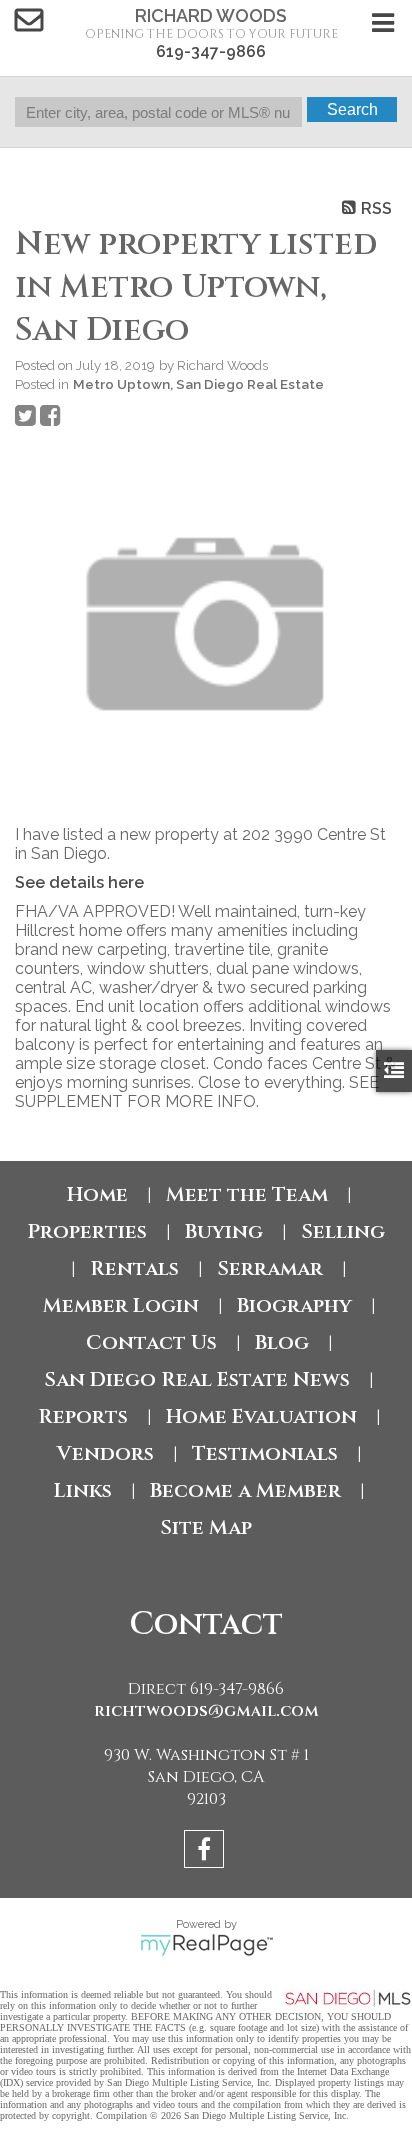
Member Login (121, 1305)
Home (97, 1194)
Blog (282, 1342)
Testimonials (265, 1453)
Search (352, 109)
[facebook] (206, 1852)
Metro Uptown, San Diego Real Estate (198, 384)
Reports (83, 1416)
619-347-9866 (211, 51)
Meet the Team (247, 1194)
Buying (224, 1231)
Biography (294, 1305)
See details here (79, 882)
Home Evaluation (261, 1416)
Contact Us (151, 1342)
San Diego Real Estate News (197, 1379)
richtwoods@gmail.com (206, 1711)
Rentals (134, 1268)
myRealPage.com (206, 1945)
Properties (87, 1231)
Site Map (206, 1527)
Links (83, 1490)
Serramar (270, 1268)
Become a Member (245, 1490)
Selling (343, 1231)
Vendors (105, 1453)
